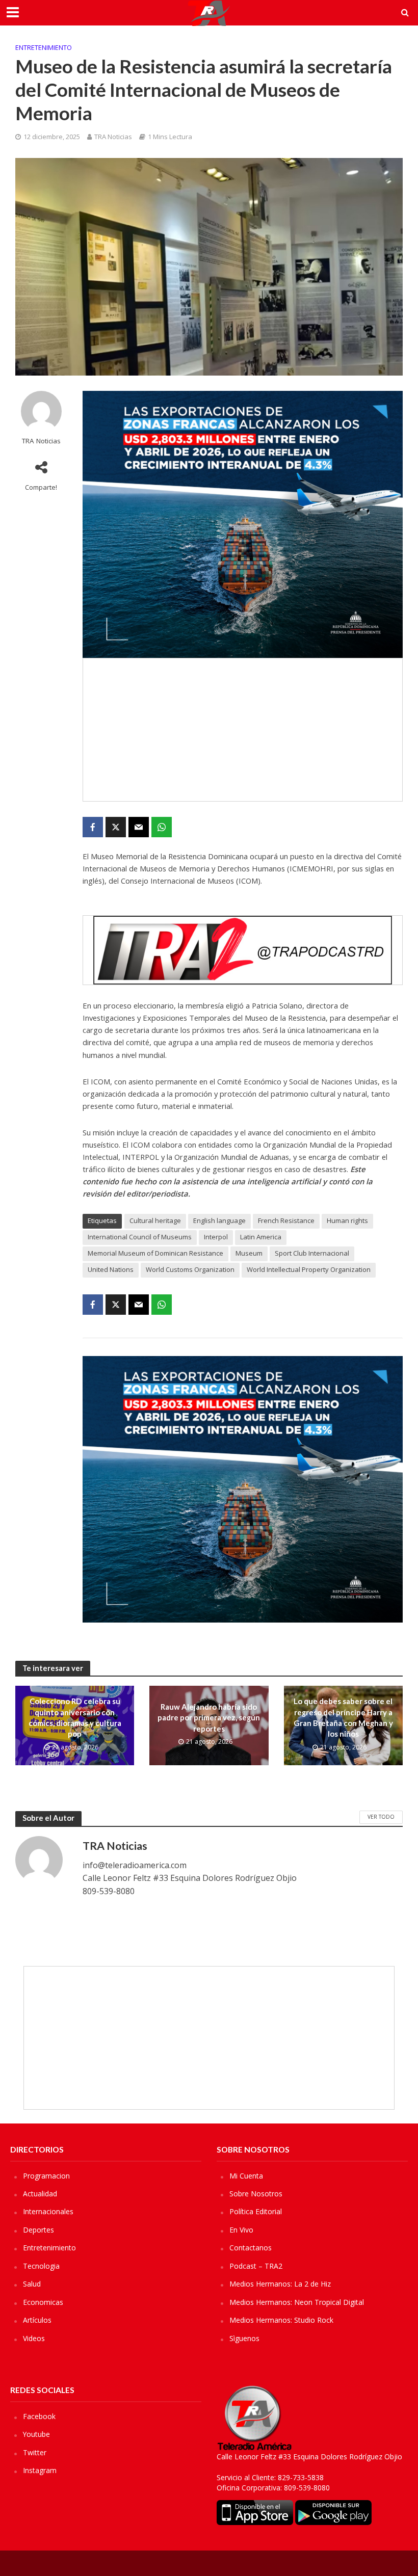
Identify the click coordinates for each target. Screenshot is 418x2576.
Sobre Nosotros (256, 2194)
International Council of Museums (140, 1237)
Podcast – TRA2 (256, 2266)
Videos (34, 2338)
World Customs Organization (190, 1269)
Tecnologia (41, 2266)
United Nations (111, 1269)
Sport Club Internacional (312, 1253)
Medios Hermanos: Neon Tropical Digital (297, 2302)
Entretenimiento (44, 47)
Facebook (39, 2416)
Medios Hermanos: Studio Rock (281, 2320)
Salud (32, 2284)
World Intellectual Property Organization (309, 1269)
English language (219, 1220)
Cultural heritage (155, 1220)
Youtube (36, 2434)
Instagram (40, 2470)
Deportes (38, 2230)
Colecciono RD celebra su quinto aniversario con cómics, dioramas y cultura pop (75, 1717)
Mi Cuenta (246, 2176)
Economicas (43, 2302)
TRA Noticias (113, 137)
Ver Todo (381, 1817)
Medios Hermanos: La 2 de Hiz (280, 2284)
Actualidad (40, 2194)
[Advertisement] (243, 730)
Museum (249, 1253)
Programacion (46, 2176)
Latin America (261, 1237)
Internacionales (48, 2211)
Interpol (216, 1237)
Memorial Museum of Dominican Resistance (155, 1253)
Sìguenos (244, 2338)
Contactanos (251, 2248)
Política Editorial (256, 2211)
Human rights (347, 1220)
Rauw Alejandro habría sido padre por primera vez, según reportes (209, 1718)
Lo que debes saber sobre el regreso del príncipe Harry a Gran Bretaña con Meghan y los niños (343, 1717)
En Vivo (241, 2230)
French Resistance (286, 1220)
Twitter (35, 2452)
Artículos (37, 2320)
